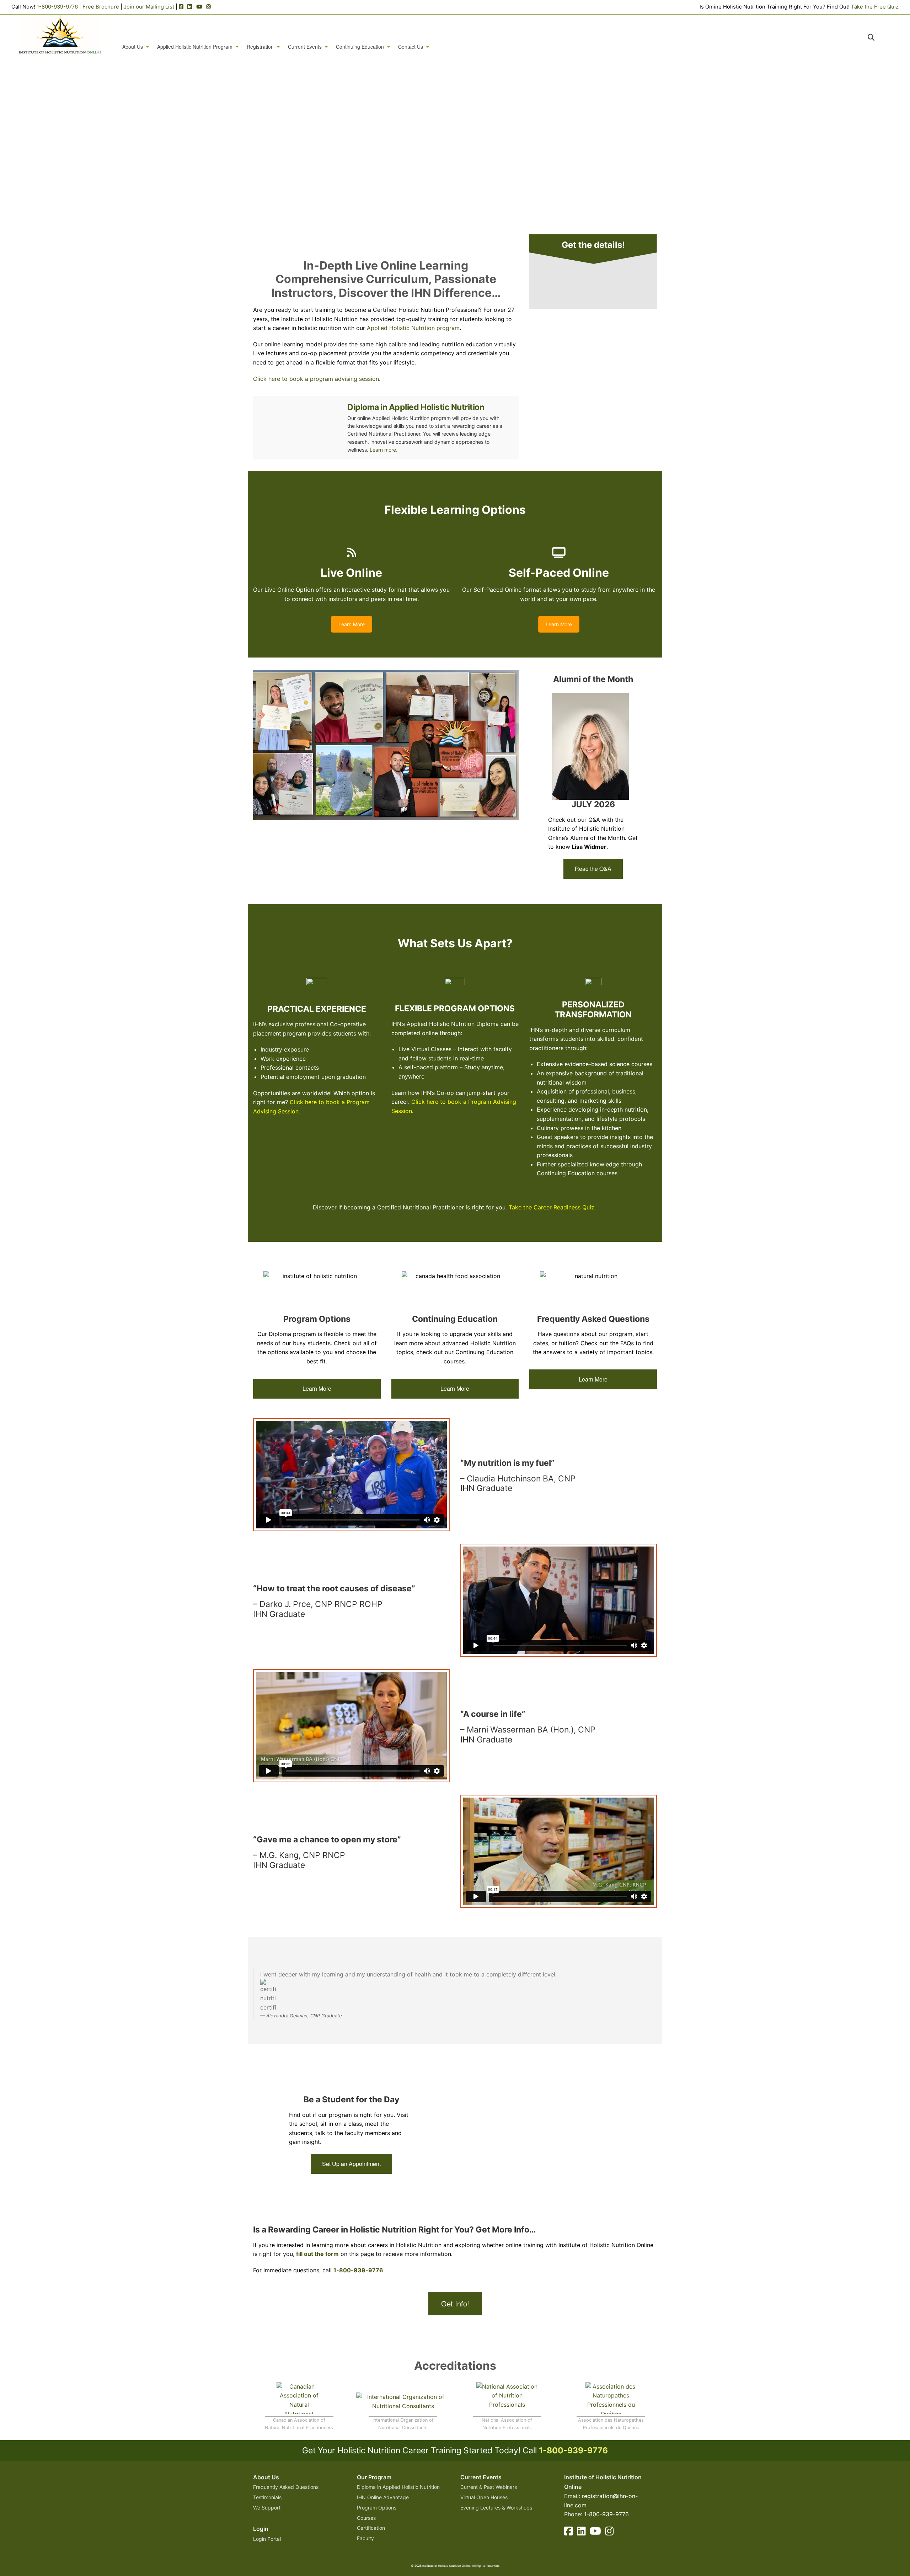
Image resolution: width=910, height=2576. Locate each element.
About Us (133, 47)
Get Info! (455, 2303)
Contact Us (411, 47)
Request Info (489, 192)
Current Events (305, 47)
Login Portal (267, 2539)
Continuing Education (360, 47)
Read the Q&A (593, 869)
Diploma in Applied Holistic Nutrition (416, 407)
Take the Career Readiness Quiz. (553, 1207)
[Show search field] (877, 37)
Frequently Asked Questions (286, 2487)
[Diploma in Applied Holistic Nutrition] (297, 428)
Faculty (365, 2538)
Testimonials (267, 2497)
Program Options (377, 2508)
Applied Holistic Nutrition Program (195, 47)
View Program (423, 192)
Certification (371, 2528)
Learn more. (384, 450)
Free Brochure (101, 7)
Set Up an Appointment (351, 2164)
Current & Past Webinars (489, 2487)
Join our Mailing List (149, 7)
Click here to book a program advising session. (317, 379)
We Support (267, 2508)
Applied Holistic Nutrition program (413, 328)
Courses (366, 2518)
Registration (260, 47)
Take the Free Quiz (875, 7)
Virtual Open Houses (484, 2497)
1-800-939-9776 (57, 7)
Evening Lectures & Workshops (496, 2508)
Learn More (352, 624)
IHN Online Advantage (383, 2497)
